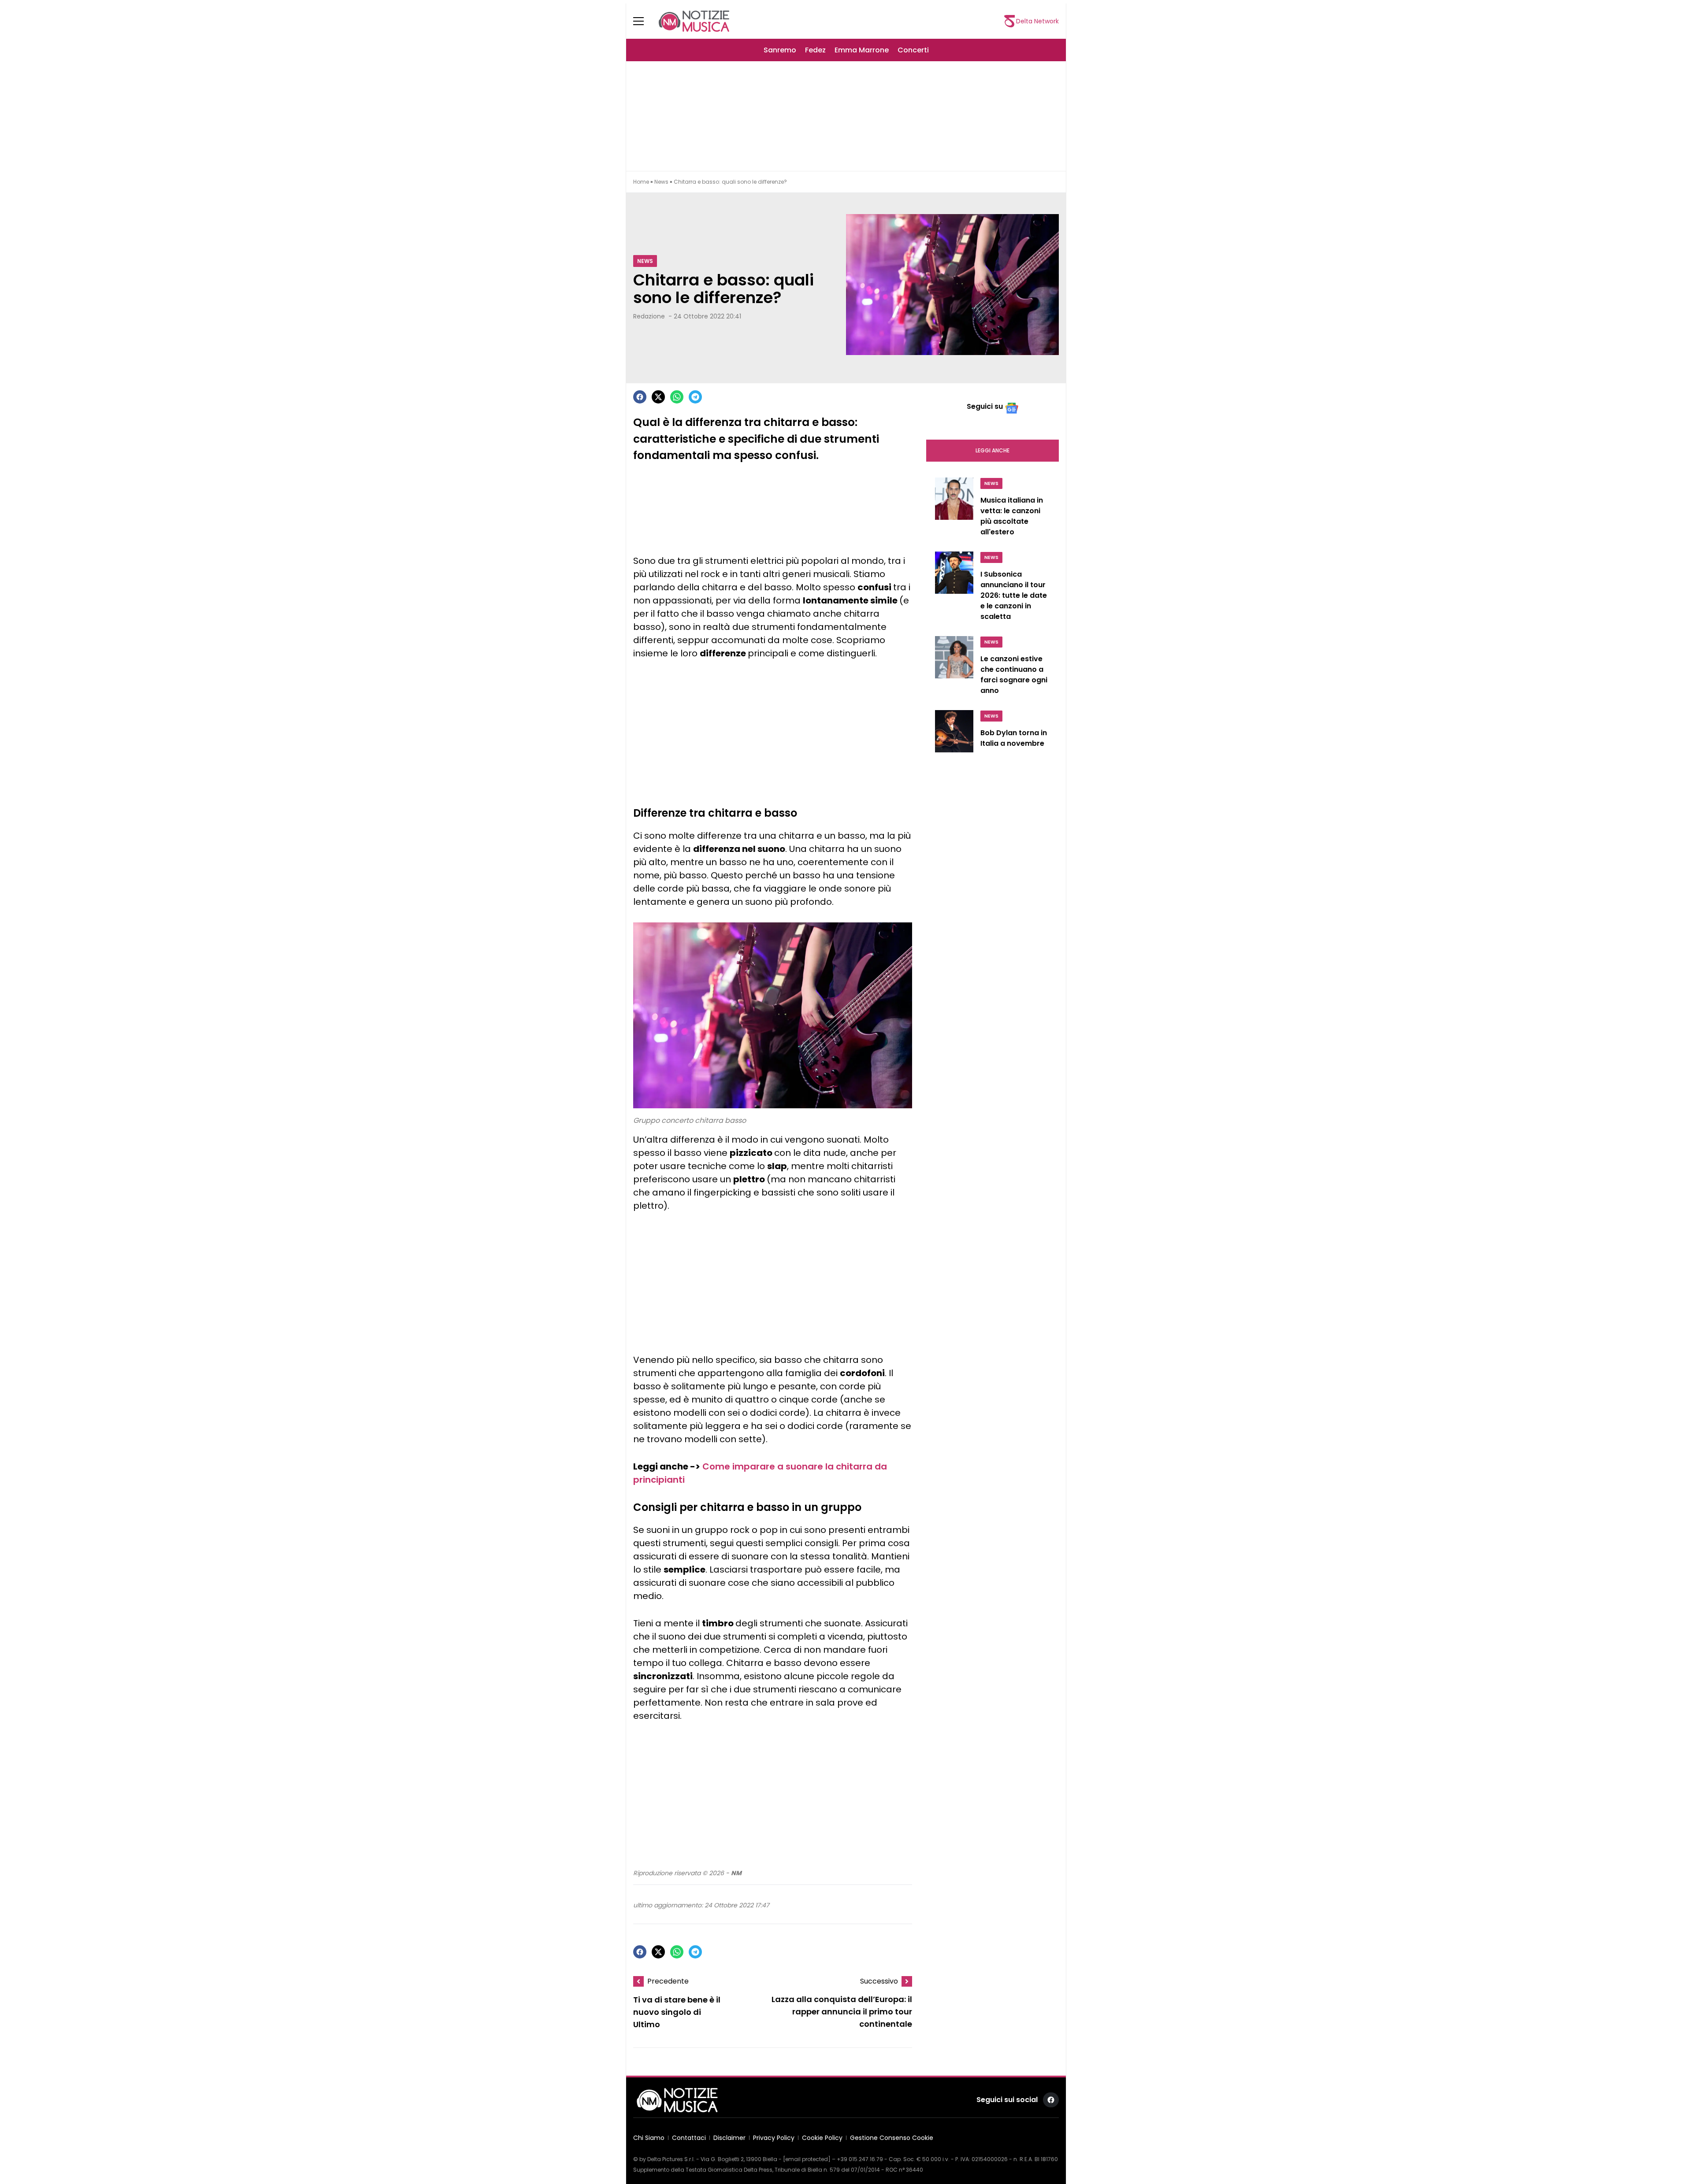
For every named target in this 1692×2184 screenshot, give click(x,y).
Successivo (879, 1981)
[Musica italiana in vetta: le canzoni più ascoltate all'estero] (954, 509)
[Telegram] (695, 397)
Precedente (668, 1981)
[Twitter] (658, 397)
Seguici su (985, 406)
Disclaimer (729, 2138)
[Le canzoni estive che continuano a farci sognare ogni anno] (954, 668)
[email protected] (807, 2159)
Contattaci (689, 2138)
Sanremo (780, 50)
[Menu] (644, 21)
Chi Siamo (649, 2138)
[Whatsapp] (677, 397)
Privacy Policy (774, 2138)
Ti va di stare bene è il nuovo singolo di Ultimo (677, 2012)
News (661, 182)
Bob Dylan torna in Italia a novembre (1014, 738)
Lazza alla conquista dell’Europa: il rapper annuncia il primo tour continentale (842, 2012)
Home (641, 182)
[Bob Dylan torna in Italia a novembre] (954, 735)
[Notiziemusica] (694, 21)
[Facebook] (640, 397)
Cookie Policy (822, 2138)
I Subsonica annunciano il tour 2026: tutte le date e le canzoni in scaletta (1014, 595)
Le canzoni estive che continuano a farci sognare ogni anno (1014, 675)
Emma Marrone (862, 50)
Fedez (815, 50)
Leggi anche (993, 450)
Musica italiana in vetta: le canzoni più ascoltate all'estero (1012, 516)
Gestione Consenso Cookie (892, 2138)
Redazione (649, 316)
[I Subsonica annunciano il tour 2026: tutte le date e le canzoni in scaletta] (954, 589)
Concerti (913, 50)
